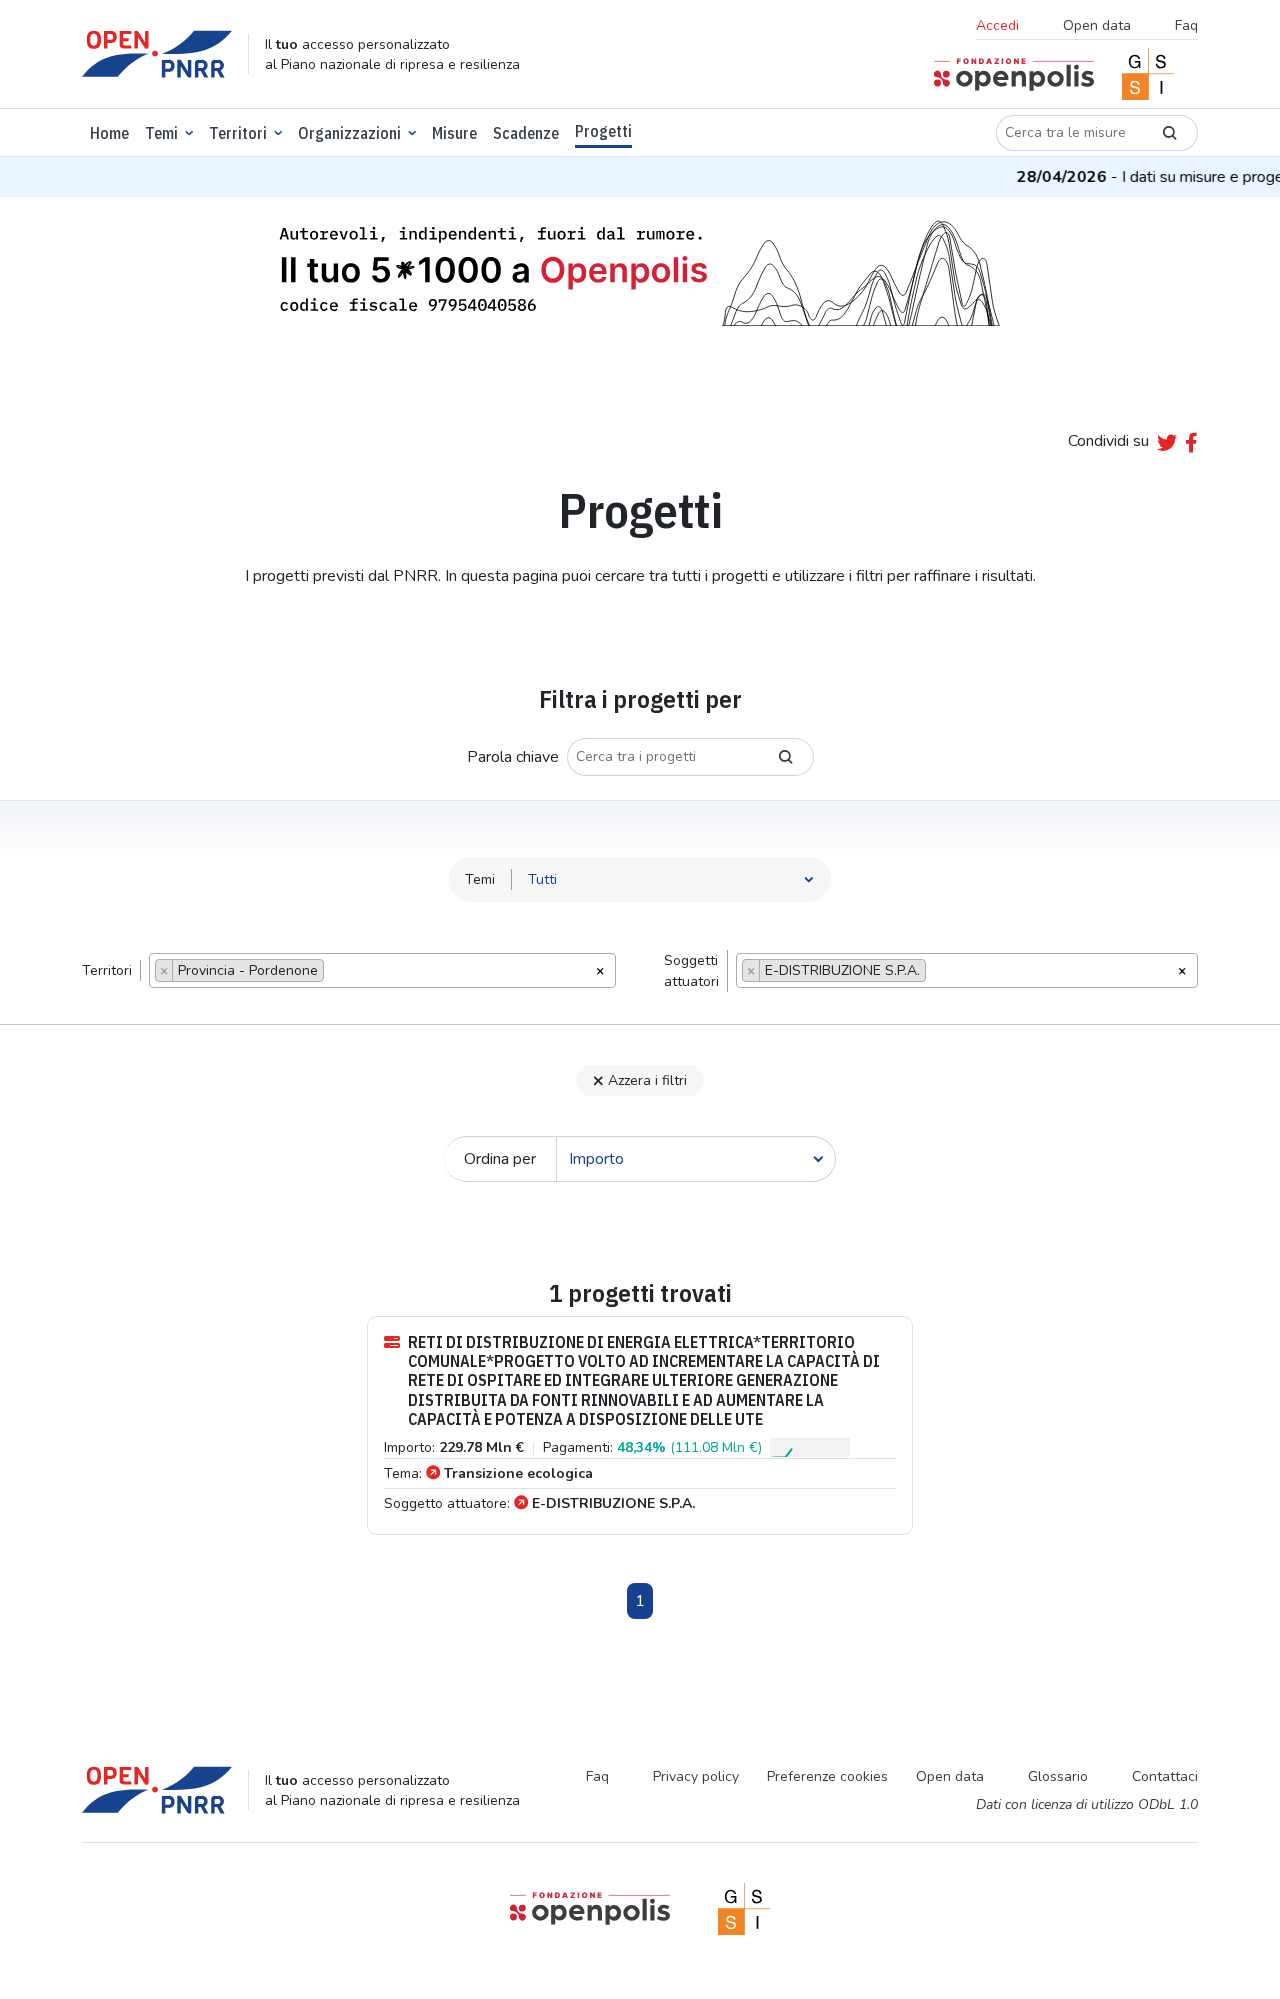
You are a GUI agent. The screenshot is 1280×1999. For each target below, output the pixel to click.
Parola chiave (513, 757)
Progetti (603, 131)
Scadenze (526, 133)
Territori (238, 133)
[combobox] (382, 970)
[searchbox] (334, 973)
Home (109, 133)
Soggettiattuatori (691, 971)
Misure (454, 133)
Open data (1097, 25)
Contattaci (1165, 1776)
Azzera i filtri (647, 1080)
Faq (1186, 25)
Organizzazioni (349, 133)
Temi (161, 133)
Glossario (1058, 1776)
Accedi (997, 25)
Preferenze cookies (827, 1776)
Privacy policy (696, 1776)
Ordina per (500, 1159)
